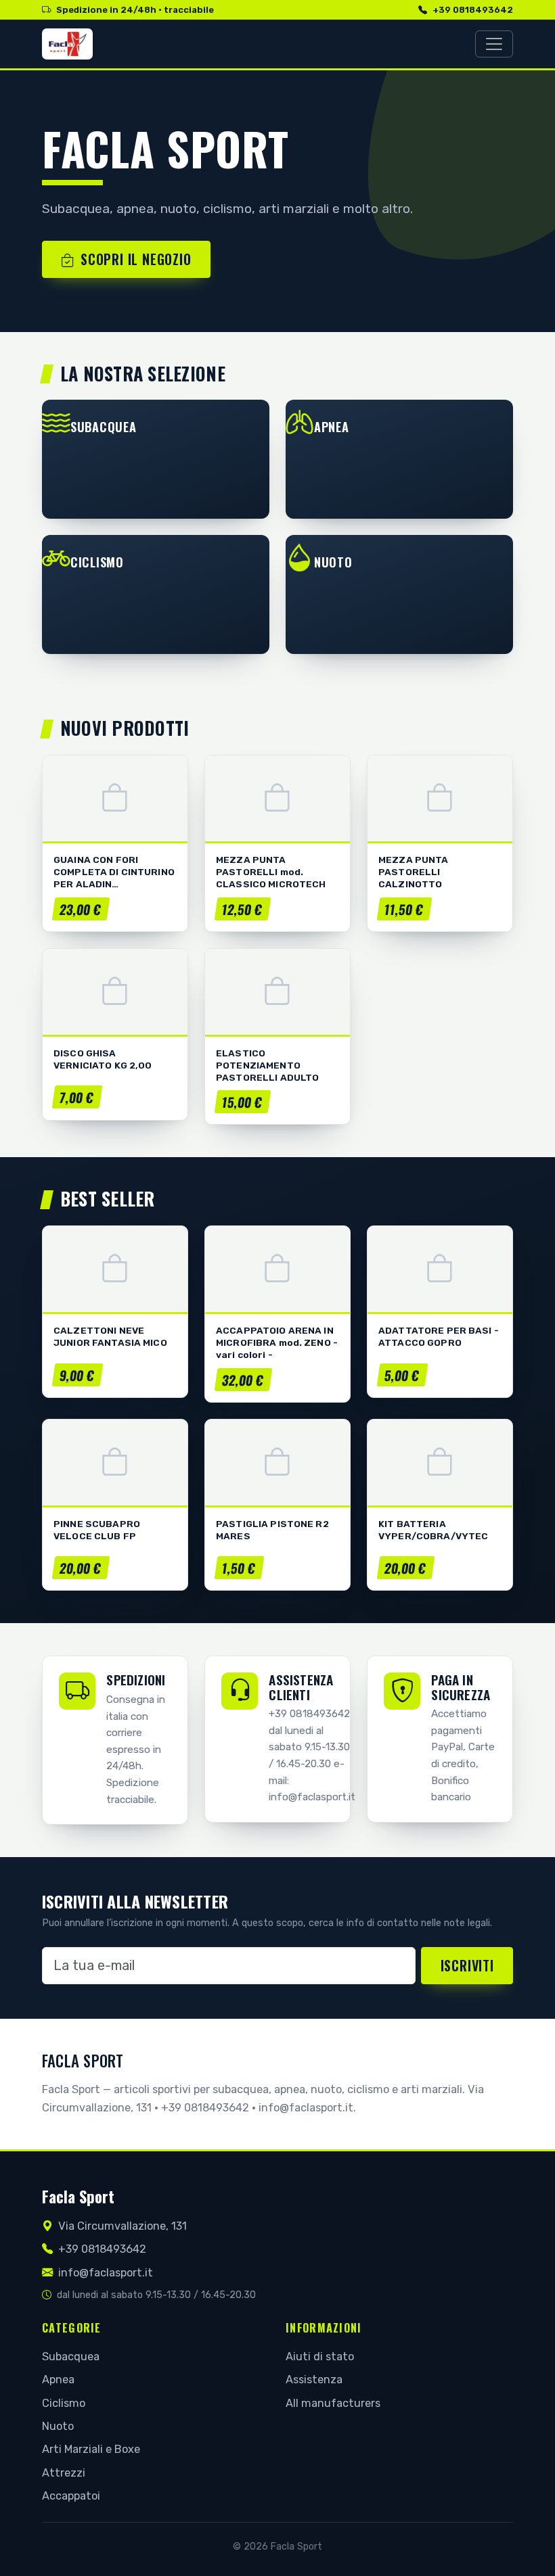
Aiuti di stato (320, 2357)
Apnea (58, 2380)
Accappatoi (71, 2496)
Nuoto (58, 2426)
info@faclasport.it (106, 2273)
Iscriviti (467, 1965)
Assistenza (314, 2380)
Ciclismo (64, 2403)
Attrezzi (64, 2473)
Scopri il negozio (136, 259)
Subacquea (71, 2357)
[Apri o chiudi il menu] (494, 44)
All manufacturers (333, 2403)
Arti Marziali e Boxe (91, 2449)
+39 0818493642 (473, 10)
